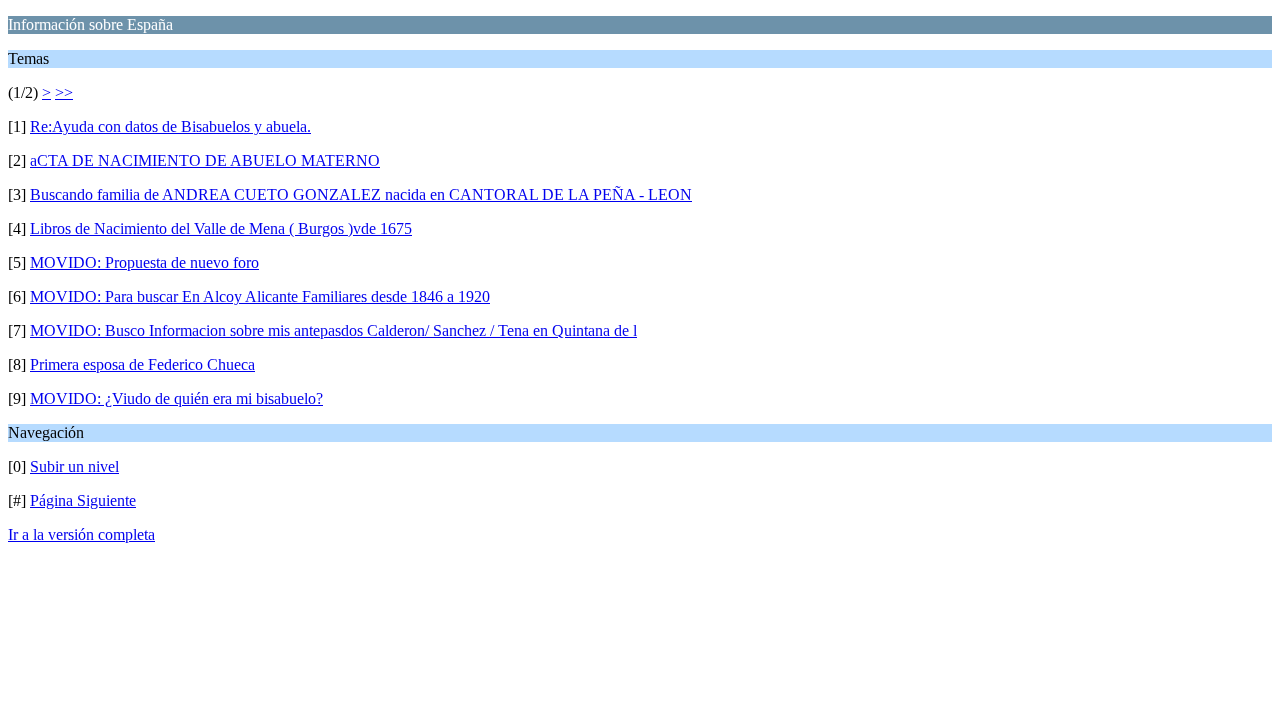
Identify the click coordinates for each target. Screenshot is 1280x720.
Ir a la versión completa (81, 534)
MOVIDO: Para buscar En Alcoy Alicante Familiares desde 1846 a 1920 (260, 296)
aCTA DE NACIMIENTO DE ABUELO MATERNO (205, 160)
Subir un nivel (74, 466)
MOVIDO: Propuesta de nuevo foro (144, 262)
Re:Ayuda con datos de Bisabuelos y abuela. (170, 126)
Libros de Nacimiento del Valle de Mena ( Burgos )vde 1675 (221, 228)
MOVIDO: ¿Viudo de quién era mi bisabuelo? (176, 398)
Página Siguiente (83, 500)
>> (64, 92)
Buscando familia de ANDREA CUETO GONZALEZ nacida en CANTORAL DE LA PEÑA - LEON (361, 194)
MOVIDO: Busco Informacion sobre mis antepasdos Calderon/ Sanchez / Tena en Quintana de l (333, 330)
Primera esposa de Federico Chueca (142, 364)
